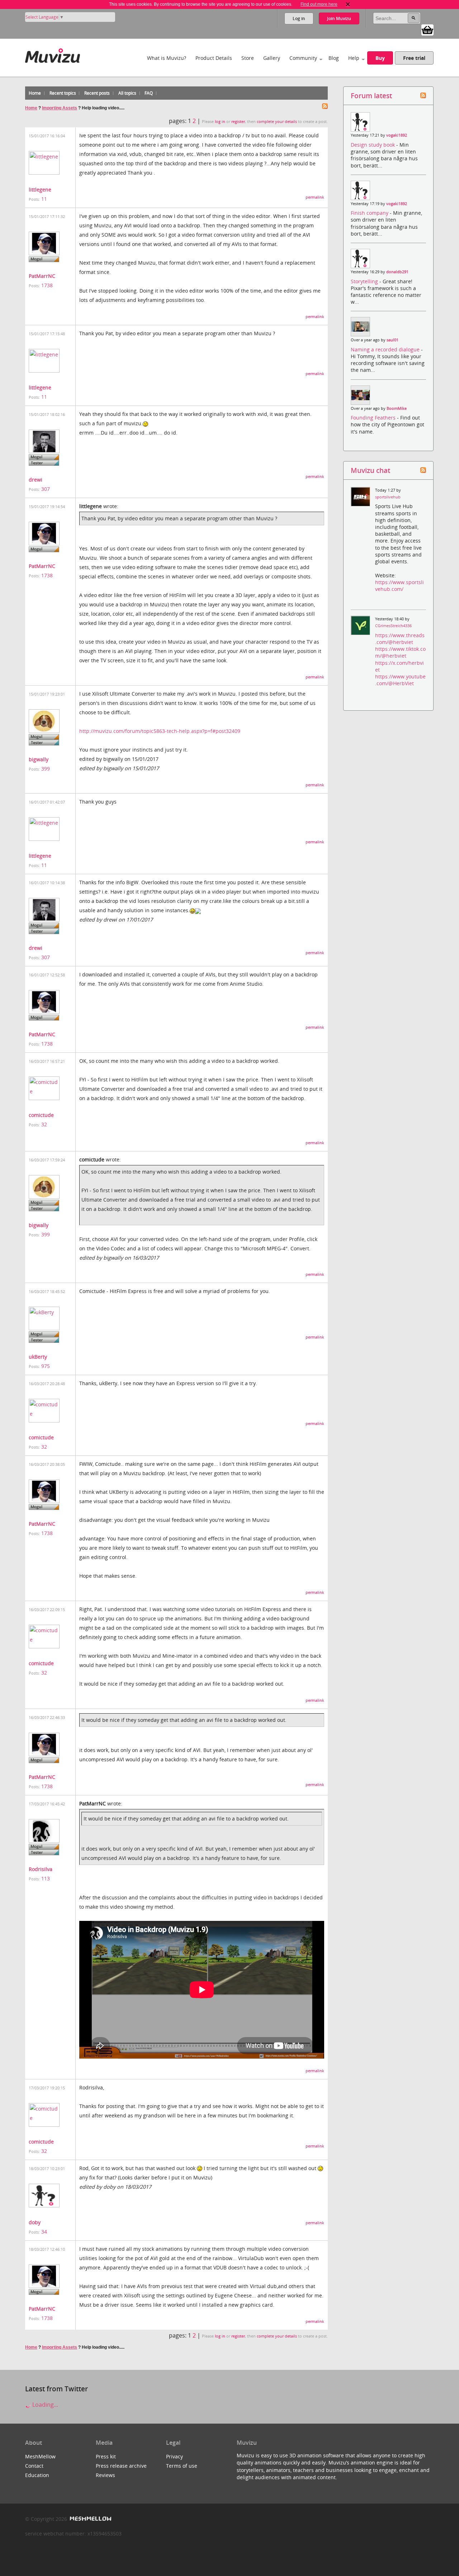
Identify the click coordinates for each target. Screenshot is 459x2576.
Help (354, 58)
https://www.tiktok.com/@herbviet (400, 652)
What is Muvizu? (167, 58)
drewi (36, 480)
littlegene (40, 190)
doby (35, 2222)
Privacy (174, 2456)
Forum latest (371, 96)
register (238, 122)
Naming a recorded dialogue (386, 349)
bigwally (39, 759)
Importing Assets (60, 108)
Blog (334, 58)
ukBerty (38, 1357)
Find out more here (319, 4)
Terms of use (182, 2466)
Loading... (44, 2405)
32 (44, 1124)
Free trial (414, 58)
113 (46, 1878)
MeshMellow (40, 2456)
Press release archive (121, 2466)
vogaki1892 (397, 135)
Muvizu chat (370, 470)
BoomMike (397, 408)
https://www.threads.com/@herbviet (400, 639)
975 (46, 1366)
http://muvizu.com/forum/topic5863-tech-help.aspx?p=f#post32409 (160, 731)
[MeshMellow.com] (90, 2519)
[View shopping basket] (427, 29)
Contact (34, 2466)
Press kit (106, 2456)
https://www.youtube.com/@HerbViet (400, 680)
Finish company (370, 213)
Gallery (272, 58)
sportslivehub (388, 497)
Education (37, 2475)
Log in (299, 18)
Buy (380, 58)
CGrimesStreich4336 (393, 626)
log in (220, 122)
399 (46, 769)
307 (46, 489)
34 (44, 2232)
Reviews (105, 2475)
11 (44, 199)
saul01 (392, 340)
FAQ (149, 93)
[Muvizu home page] (53, 54)
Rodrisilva (41, 1869)
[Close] (348, 4)
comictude (41, 1115)
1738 (47, 285)
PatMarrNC (42, 276)
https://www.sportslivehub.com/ (399, 586)
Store (248, 58)
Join (339, 18)
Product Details (214, 58)
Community (303, 58)
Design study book (373, 145)
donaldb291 (397, 272)
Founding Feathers (374, 418)
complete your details (277, 122)
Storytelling (365, 281)
